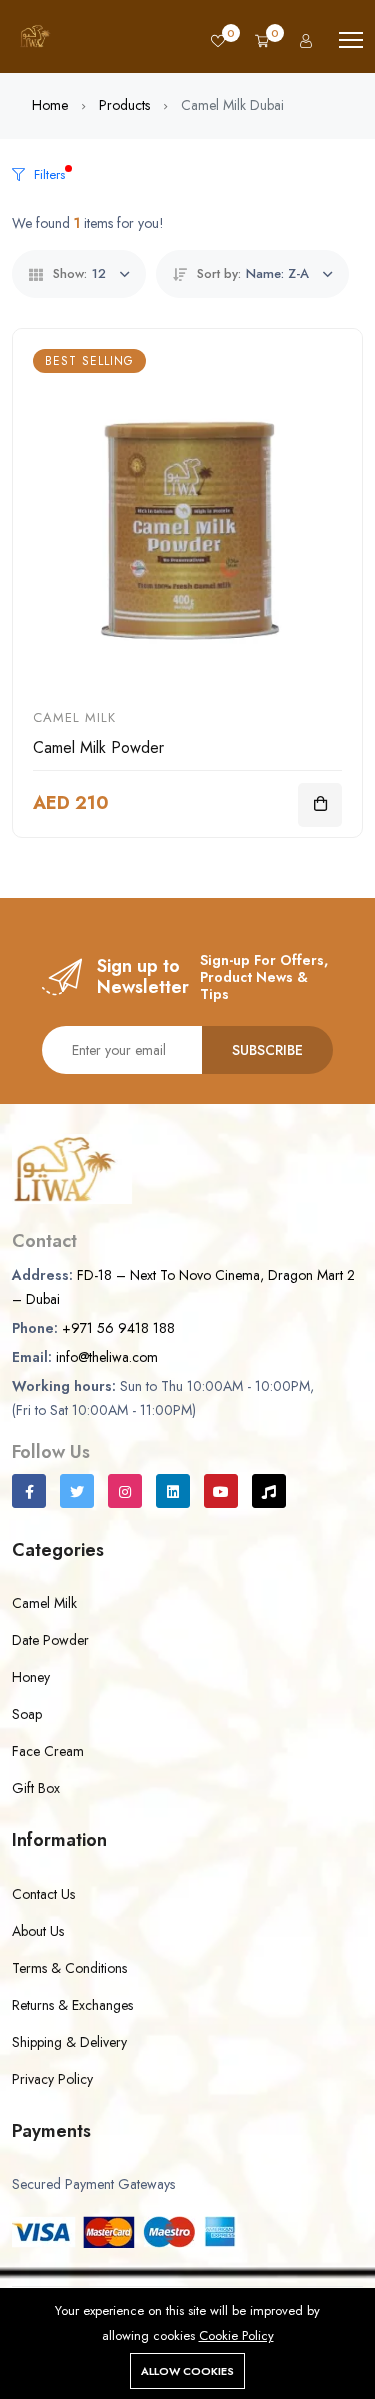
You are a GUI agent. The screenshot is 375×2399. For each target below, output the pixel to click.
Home (50, 123)
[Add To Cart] (320, 823)
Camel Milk (74, 735)
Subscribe (267, 1068)
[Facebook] (29, 1509)
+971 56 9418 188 (118, 1346)
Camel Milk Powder (98, 765)
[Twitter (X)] (77, 1509)
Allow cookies (187, 2371)
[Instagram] (125, 1509)
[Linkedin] (173, 1509)
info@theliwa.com (107, 1375)
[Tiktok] (269, 1509)
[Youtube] (221, 1509)
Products (124, 123)
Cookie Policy (236, 2335)
